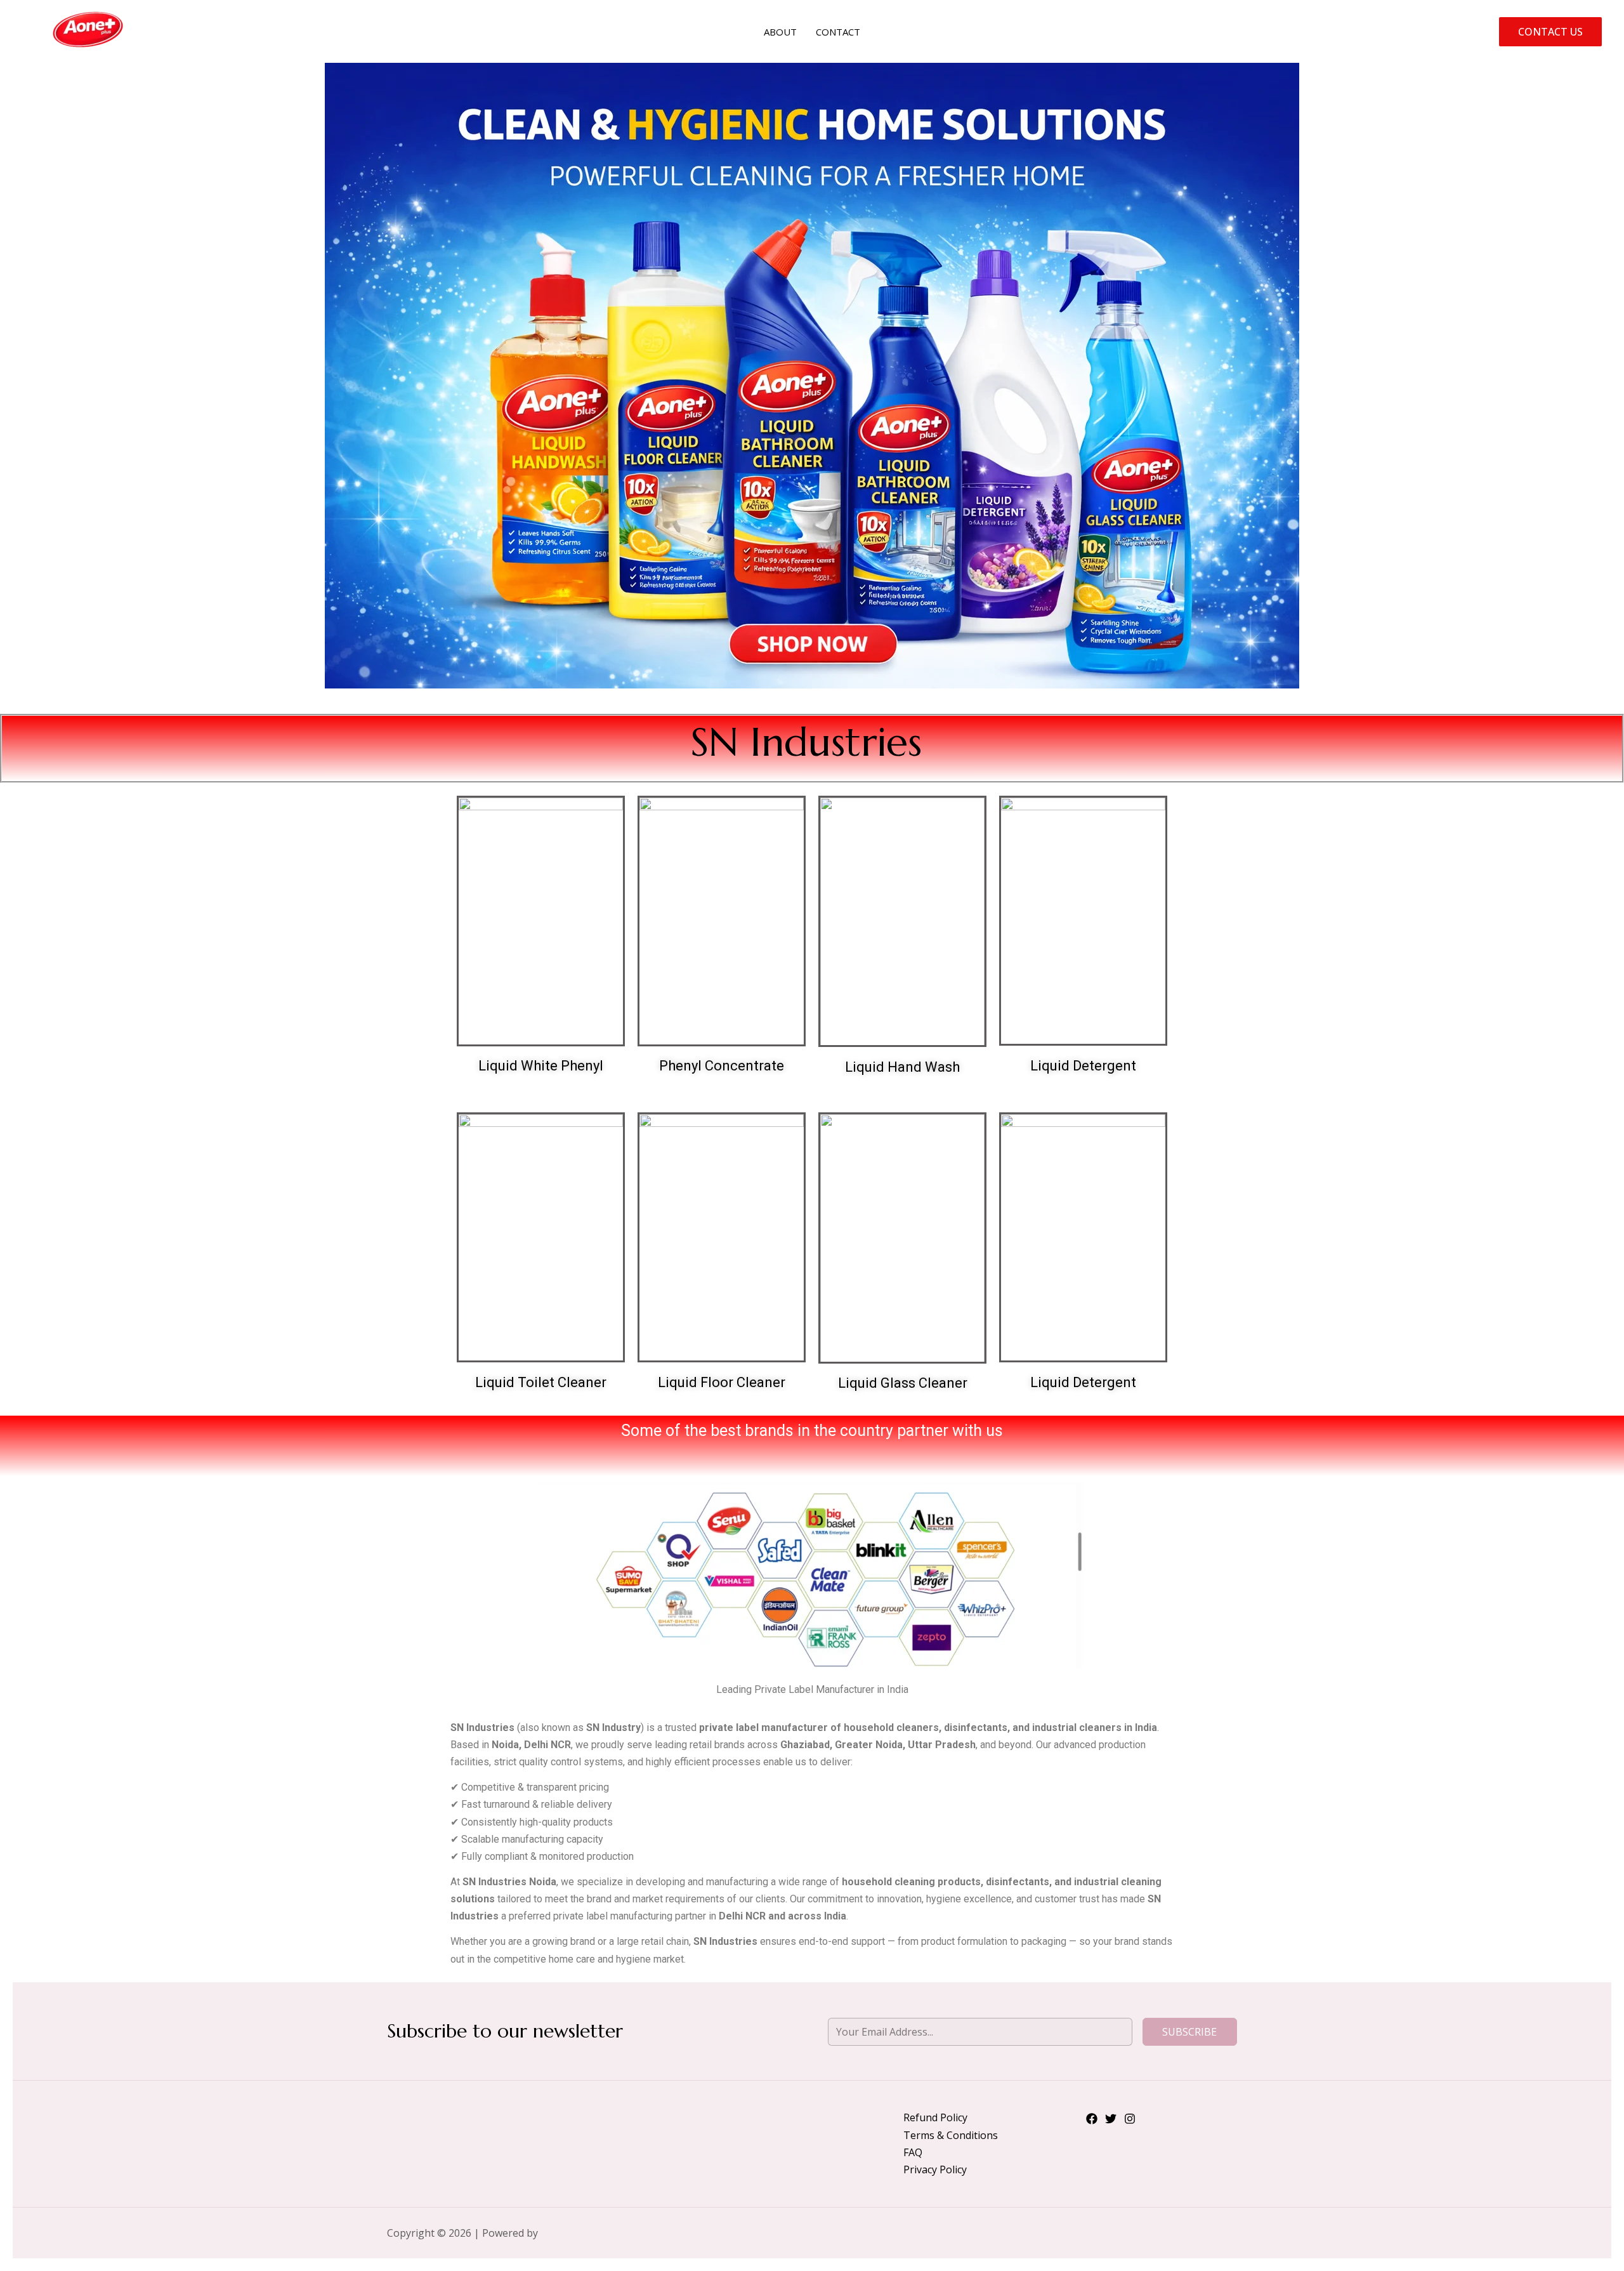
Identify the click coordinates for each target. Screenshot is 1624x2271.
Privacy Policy (935, 2169)
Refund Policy (935, 2117)
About (780, 32)
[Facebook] (1092, 2119)
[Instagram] (1130, 2119)
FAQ (913, 2152)
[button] (1550, 32)
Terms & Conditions (951, 2135)
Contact (838, 32)
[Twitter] (1111, 2119)
